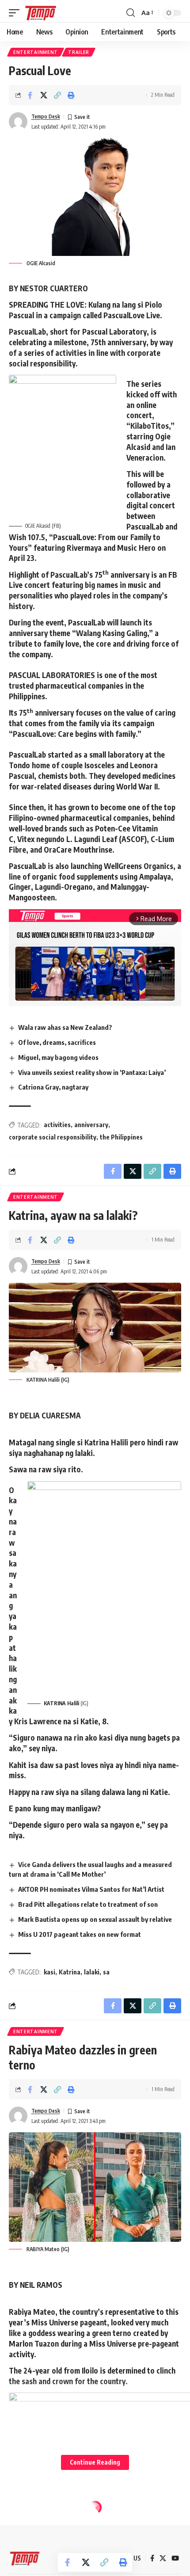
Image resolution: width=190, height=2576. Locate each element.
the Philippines (121, 1137)
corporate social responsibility (53, 1137)
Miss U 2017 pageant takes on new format (80, 1934)
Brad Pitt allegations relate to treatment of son (88, 1904)
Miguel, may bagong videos (58, 1057)
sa (106, 1972)
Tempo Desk (46, 116)
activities (57, 1125)
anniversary (91, 1125)
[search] (131, 13)
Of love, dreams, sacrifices (57, 1042)
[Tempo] (41, 13)
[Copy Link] (57, 95)
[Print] (71, 95)
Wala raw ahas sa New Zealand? (65, 1027)
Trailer (79, 52)
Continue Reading (95, 2462)
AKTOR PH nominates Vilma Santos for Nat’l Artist (91, 1889)
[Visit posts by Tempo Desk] (18, 122)
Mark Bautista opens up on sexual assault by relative (95, 1919)
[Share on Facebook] (30, 95)
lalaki (92, 1972)
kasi (49, 1972)
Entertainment (36, 52)
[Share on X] (44, 95)
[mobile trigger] (16, 13)
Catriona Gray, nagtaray (53, 1087)
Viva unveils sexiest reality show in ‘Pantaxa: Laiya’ (92, 1072)
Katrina (70, 1972)
